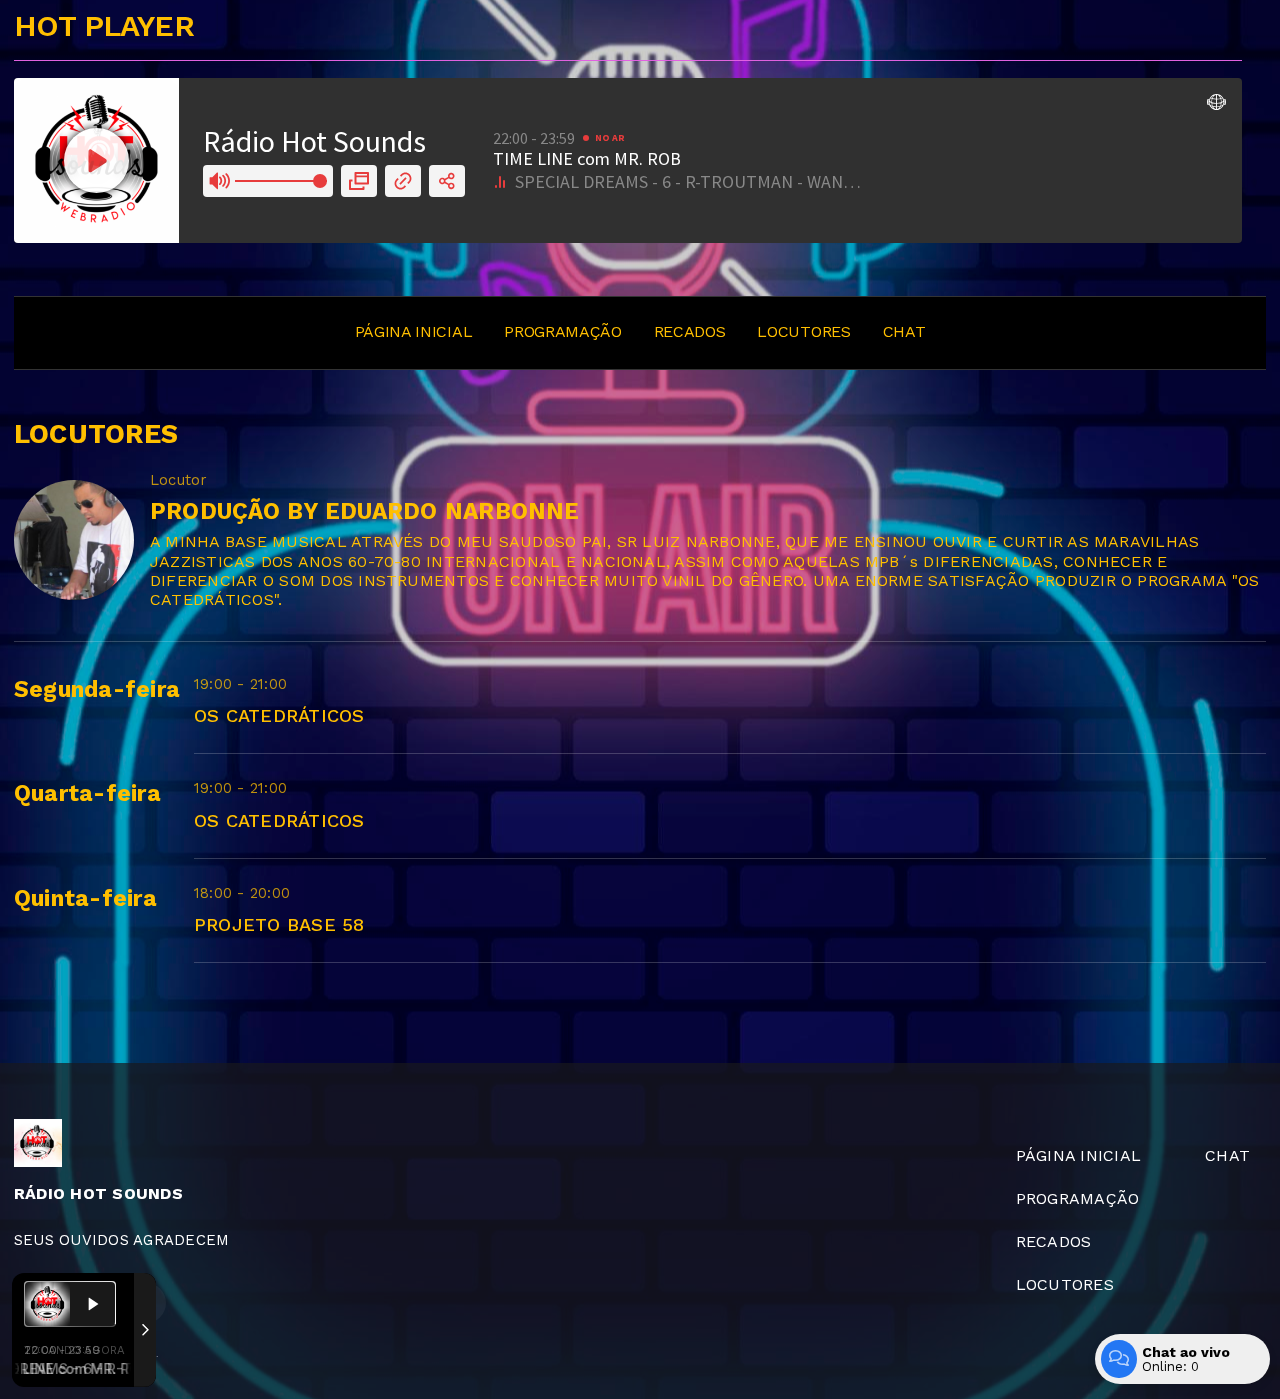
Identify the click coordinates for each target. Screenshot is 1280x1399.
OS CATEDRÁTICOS (279, 715)
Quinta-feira (85, 898)
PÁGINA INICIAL (414, 331)
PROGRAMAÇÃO (562, 331)
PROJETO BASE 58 (279, 924)
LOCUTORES (803, 331)
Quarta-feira (87, 793)
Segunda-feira (97, 689)
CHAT (904, 331)
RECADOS (690, 331)
